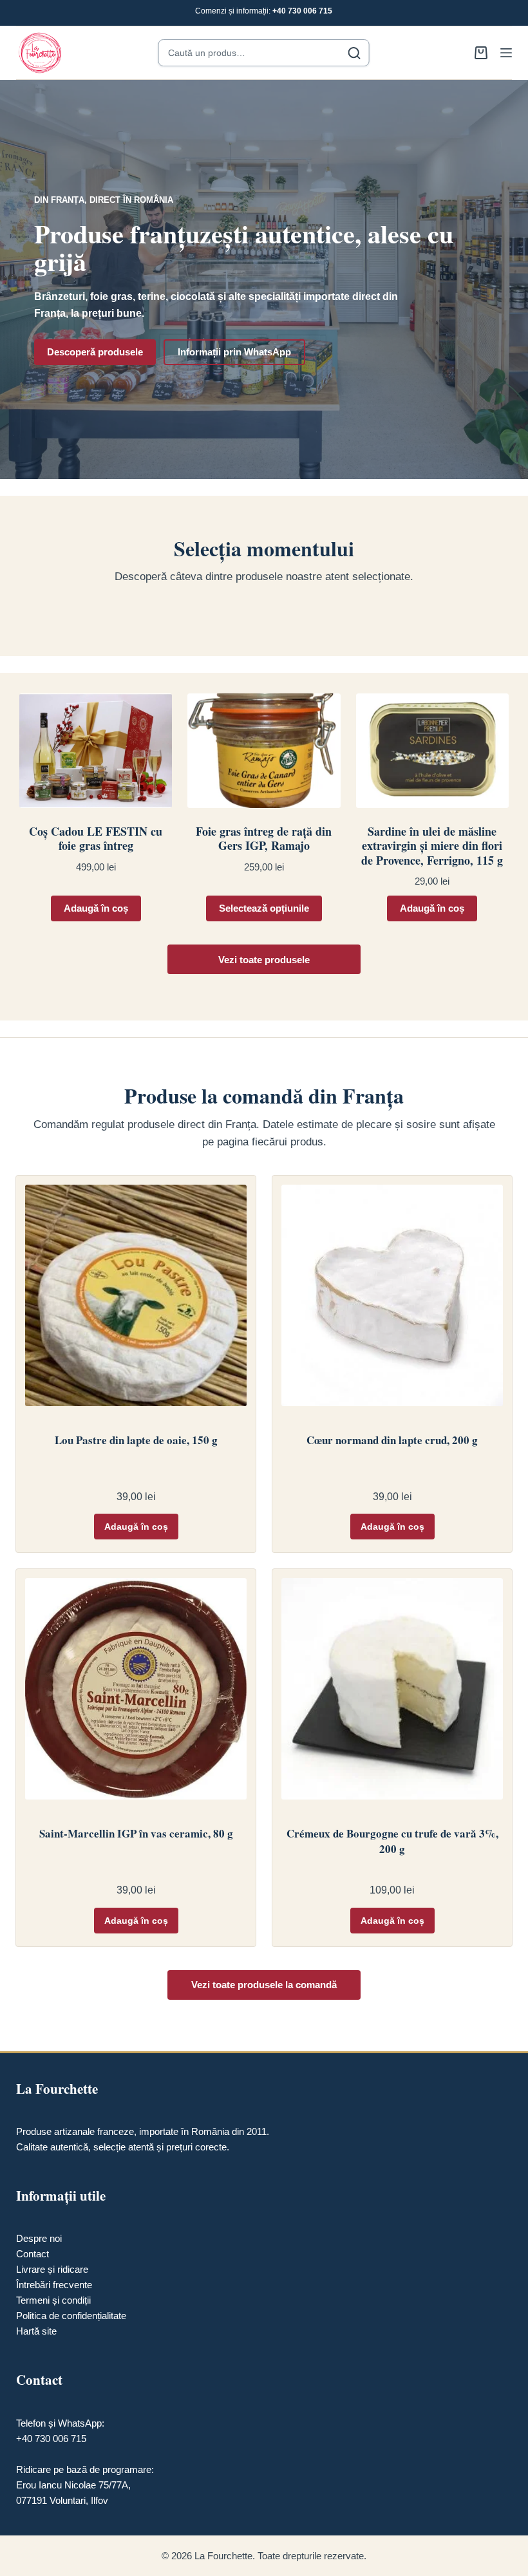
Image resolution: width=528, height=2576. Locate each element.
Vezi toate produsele (264, 960)
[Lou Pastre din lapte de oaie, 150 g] (136, 1301)
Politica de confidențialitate (71, 2316)
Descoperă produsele (95, 352)
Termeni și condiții (53, 2300)
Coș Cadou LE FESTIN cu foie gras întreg (96, 839)
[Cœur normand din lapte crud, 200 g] (392, 1301)
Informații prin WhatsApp (234, 352)
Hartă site (36, 2331)
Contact (33, 2254)
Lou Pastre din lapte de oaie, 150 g (136, 1440)
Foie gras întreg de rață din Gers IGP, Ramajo (264, 839)
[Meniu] (506, 53)
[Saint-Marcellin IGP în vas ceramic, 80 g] (136, 1694)
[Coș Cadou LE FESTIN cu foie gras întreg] (96, 751)
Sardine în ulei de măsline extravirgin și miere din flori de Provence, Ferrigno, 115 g (432, 846)
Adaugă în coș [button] (96, 908)
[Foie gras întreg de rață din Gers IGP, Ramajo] (264, 751)
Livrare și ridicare (52, 2269)
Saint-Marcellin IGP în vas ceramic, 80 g (136, 1834)
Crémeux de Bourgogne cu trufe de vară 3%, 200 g (392, 1841)
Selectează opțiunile (264, 908)
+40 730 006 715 (302, 11)
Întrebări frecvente (54, 2285)
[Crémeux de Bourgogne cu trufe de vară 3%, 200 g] (392, 1694)
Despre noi (39, 2238)
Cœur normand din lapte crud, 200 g (392, 1440)
